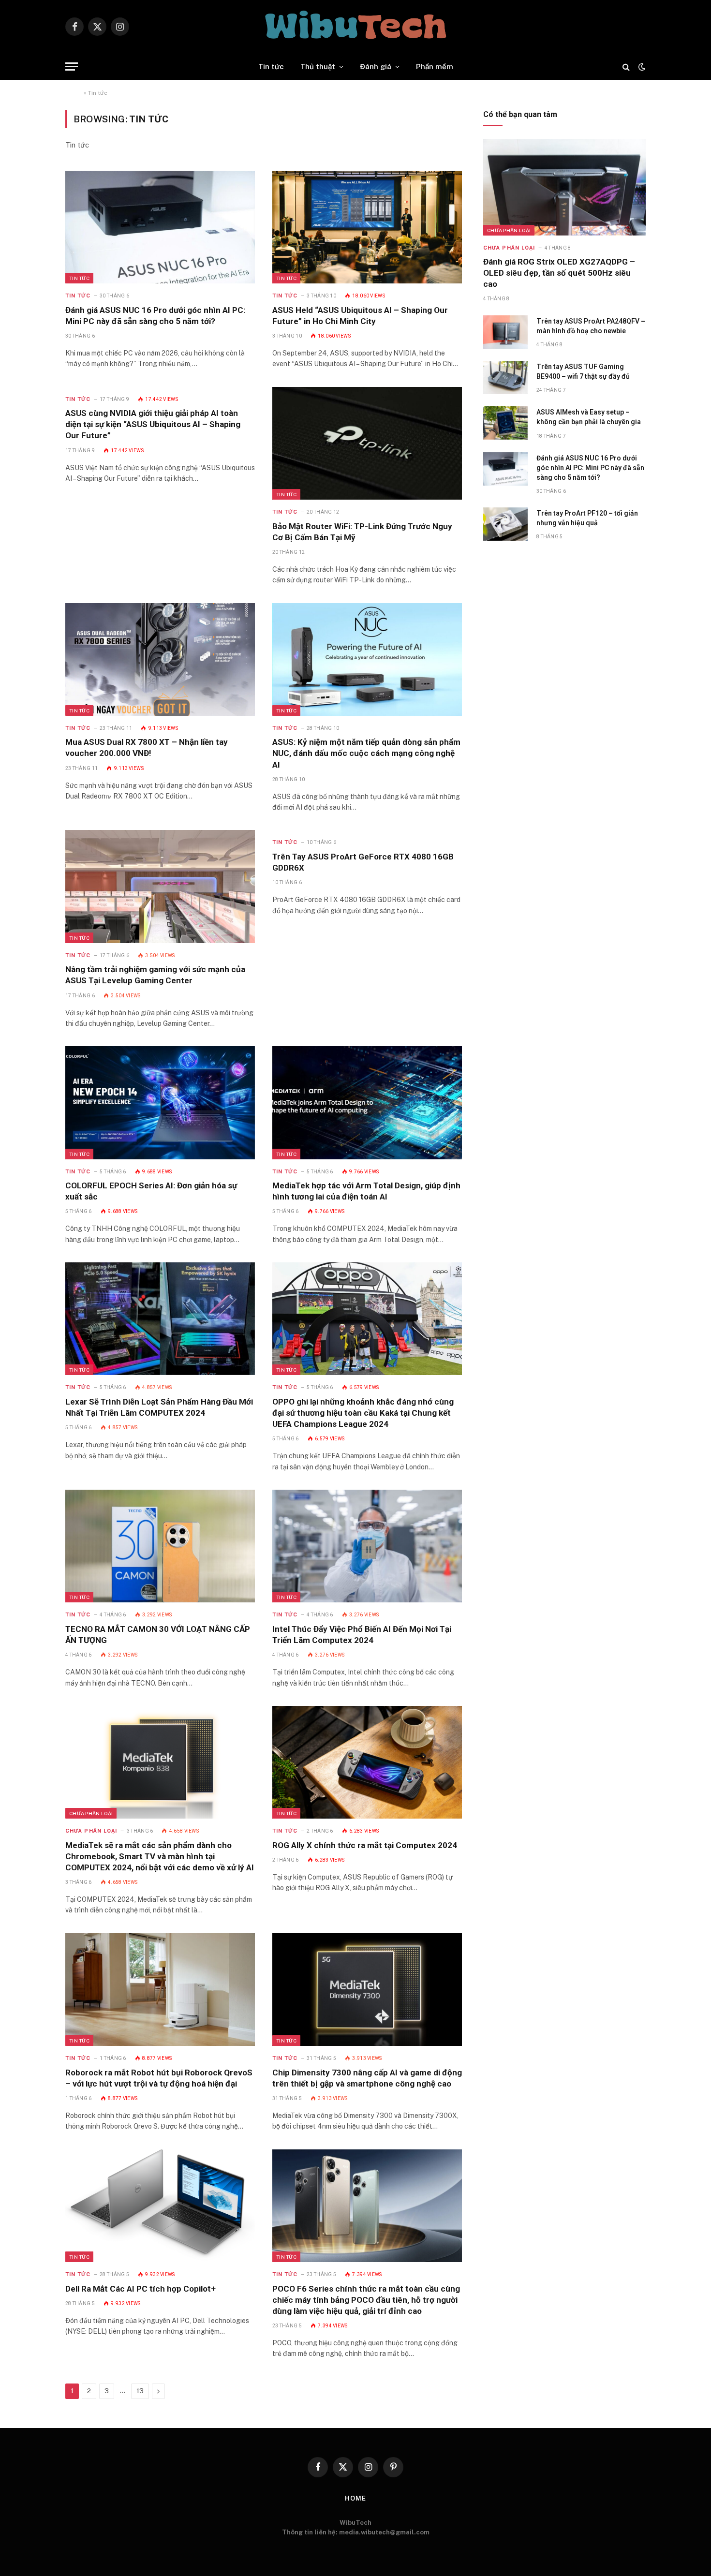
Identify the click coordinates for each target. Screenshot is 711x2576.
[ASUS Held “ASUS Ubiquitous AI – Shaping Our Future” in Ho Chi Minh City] (367, 227)
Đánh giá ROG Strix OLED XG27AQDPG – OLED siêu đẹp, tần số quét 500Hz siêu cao (559, 273)
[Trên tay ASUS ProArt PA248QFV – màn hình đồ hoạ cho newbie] (505, 332)
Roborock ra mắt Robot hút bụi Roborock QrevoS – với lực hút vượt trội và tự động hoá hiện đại (159, 2078)
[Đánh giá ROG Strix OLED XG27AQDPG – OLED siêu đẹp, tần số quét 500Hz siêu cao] (564, 187)
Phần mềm (435, 67)
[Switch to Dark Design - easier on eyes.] (641, 67)
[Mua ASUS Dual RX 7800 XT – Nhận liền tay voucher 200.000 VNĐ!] (160, 659)
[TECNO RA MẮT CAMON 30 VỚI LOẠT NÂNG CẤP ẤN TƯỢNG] (160, 1546)
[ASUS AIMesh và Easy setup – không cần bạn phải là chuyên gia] (505, 423)
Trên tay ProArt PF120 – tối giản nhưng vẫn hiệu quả (587, 518)
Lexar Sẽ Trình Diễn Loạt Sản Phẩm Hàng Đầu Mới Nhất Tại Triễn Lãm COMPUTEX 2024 (159, 1407)
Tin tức (271, 67)
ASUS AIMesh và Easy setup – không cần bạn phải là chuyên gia (589, 417)
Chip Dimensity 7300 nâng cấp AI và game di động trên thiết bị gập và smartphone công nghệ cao (367, 2078)
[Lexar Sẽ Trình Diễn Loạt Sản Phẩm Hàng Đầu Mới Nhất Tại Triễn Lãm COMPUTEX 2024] (160, 1319)
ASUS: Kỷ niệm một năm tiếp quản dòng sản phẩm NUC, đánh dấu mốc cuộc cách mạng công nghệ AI (366, 753)
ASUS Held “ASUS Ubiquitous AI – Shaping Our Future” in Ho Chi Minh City (360, 316)
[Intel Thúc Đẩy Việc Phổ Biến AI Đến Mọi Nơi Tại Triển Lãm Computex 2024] (367, 1546)
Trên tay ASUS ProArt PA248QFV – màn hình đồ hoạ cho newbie (591, 326)
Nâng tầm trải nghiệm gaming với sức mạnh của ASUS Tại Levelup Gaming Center (155, 975)
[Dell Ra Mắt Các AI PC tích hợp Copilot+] (160, 2206)
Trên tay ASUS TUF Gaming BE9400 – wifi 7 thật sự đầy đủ (583, 371)
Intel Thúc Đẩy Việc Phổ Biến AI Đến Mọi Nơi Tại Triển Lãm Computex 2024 (362, 1635)
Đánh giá (376, 67)
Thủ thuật (318, 67)
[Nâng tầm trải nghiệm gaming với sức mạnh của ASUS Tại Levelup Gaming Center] (160, 886)
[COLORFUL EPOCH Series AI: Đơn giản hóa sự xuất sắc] (160, 1103)
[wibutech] (355, 27)
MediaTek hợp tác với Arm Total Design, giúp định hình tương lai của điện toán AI (366, 1191)
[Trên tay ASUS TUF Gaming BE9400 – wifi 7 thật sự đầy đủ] (505, 378)
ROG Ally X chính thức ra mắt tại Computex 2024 (365, 1845)
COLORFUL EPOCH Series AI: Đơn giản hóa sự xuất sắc (151, 1191)
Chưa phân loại (91, 1813)
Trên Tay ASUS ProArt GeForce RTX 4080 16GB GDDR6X (363, 862)
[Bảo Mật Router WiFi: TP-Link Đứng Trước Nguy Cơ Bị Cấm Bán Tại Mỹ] (367, 443)
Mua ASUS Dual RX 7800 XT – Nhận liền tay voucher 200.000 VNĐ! (147, 748)
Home (74, 93)
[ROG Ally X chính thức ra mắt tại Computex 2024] (367, 1762)
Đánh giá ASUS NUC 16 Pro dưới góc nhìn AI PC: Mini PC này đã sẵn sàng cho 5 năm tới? (155, 316)
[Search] (626, 67)
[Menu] (72, 67)
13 (140, 2391)
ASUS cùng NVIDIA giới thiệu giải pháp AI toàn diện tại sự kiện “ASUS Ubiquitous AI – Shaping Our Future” (153, 424)
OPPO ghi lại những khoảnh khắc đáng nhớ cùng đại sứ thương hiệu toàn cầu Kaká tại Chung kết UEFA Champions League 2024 (363, 1413)
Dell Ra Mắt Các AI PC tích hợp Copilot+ (141, 2289)
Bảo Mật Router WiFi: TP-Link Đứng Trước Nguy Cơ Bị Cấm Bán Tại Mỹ (362, 532)
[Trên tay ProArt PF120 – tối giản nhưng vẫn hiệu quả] (505, 524)
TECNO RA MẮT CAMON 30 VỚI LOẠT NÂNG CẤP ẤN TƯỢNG (158, 1635)
